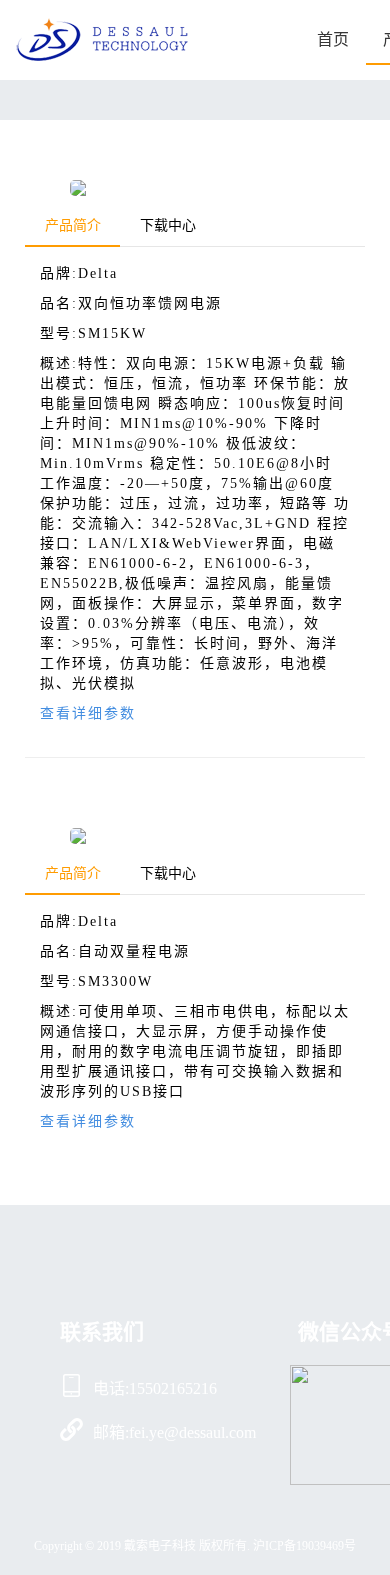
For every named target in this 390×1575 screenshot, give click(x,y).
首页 (333, 39)
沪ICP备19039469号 (304, 1546)
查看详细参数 (88, 713)
